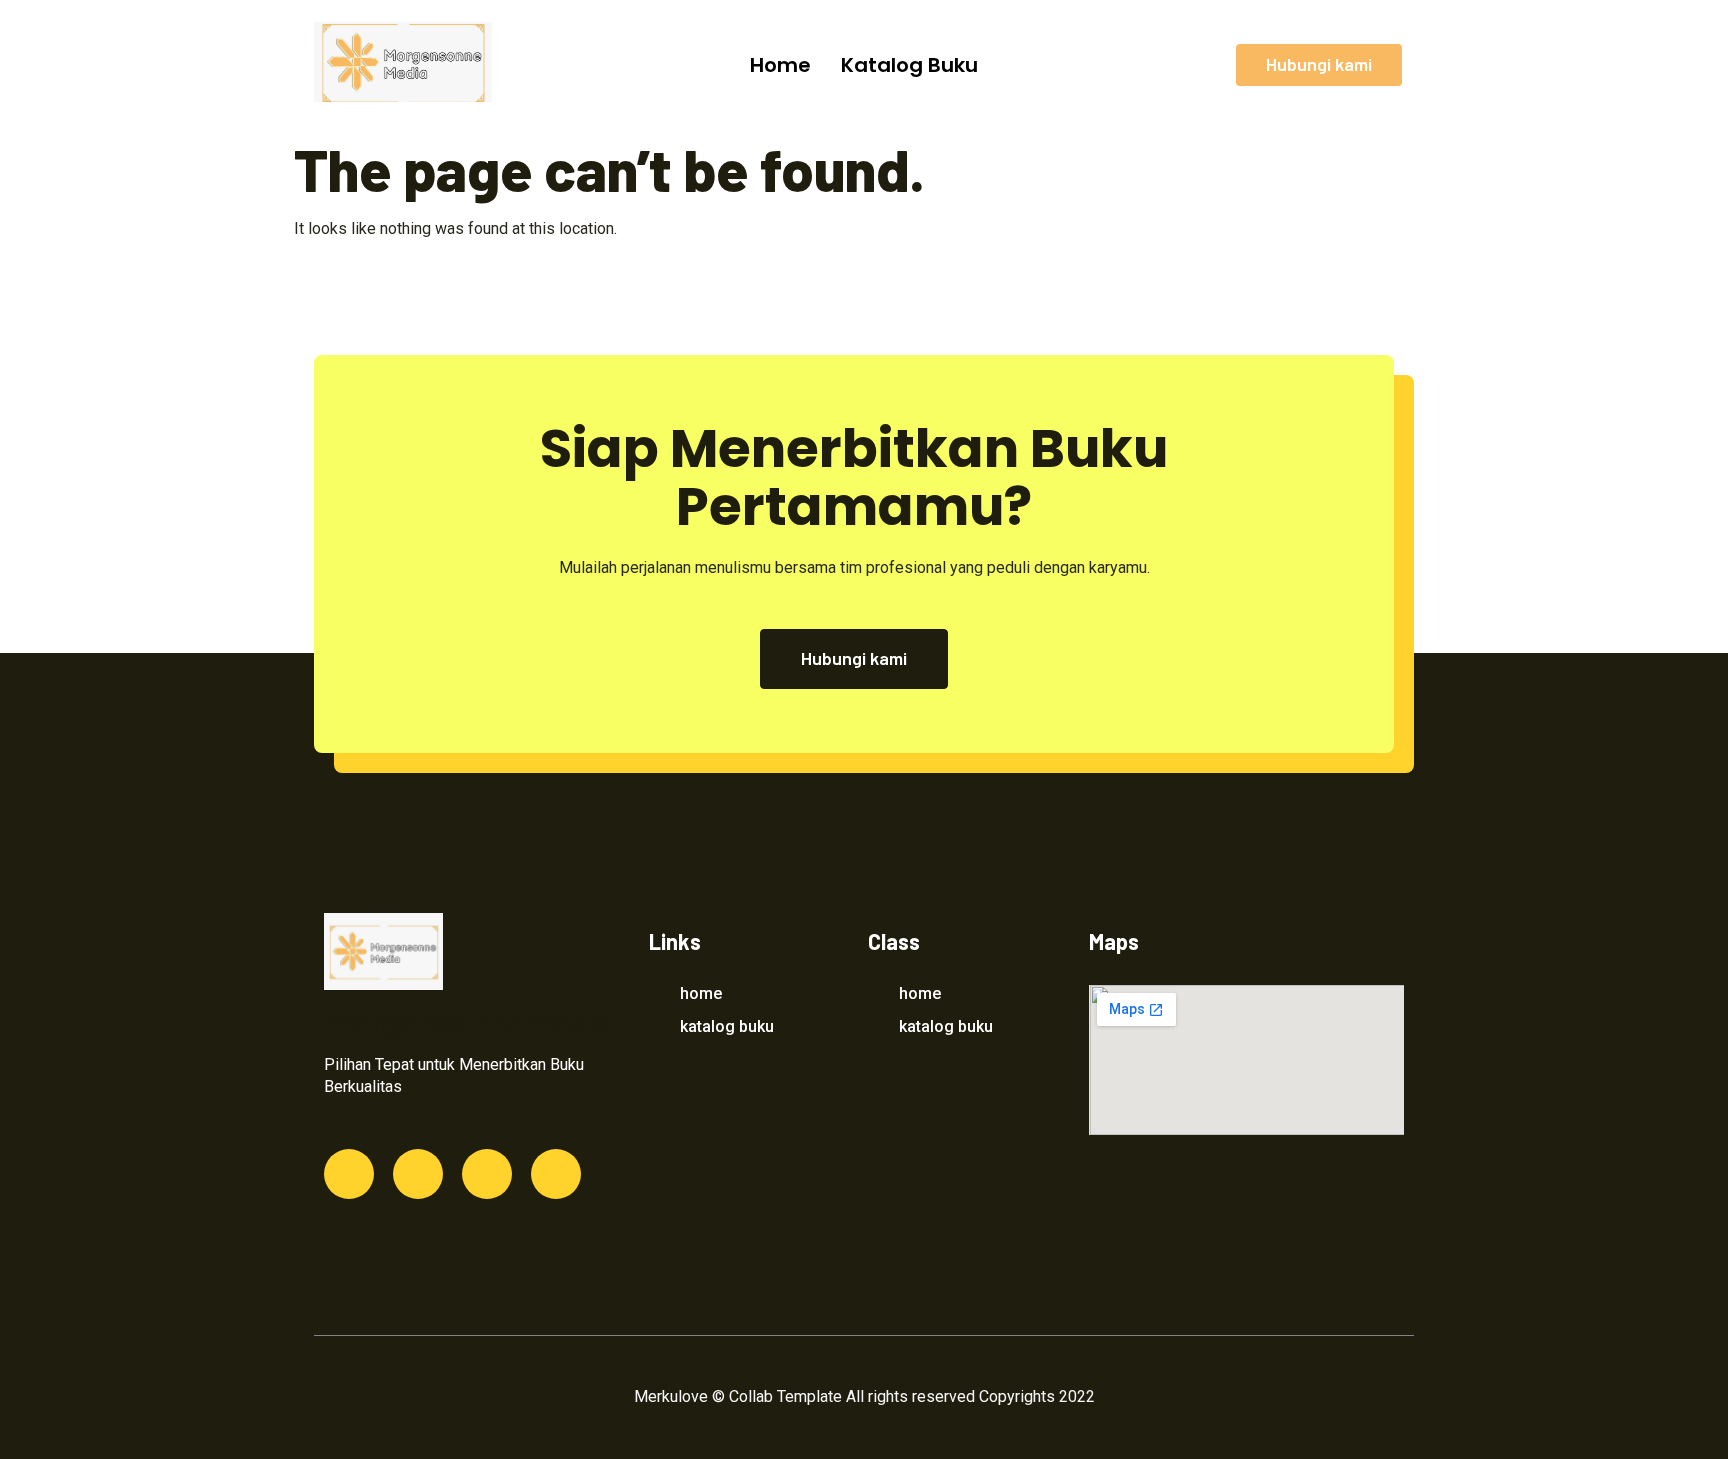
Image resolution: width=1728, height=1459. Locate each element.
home (780, 65)
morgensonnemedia (469, 1022)
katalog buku (909, 65)
